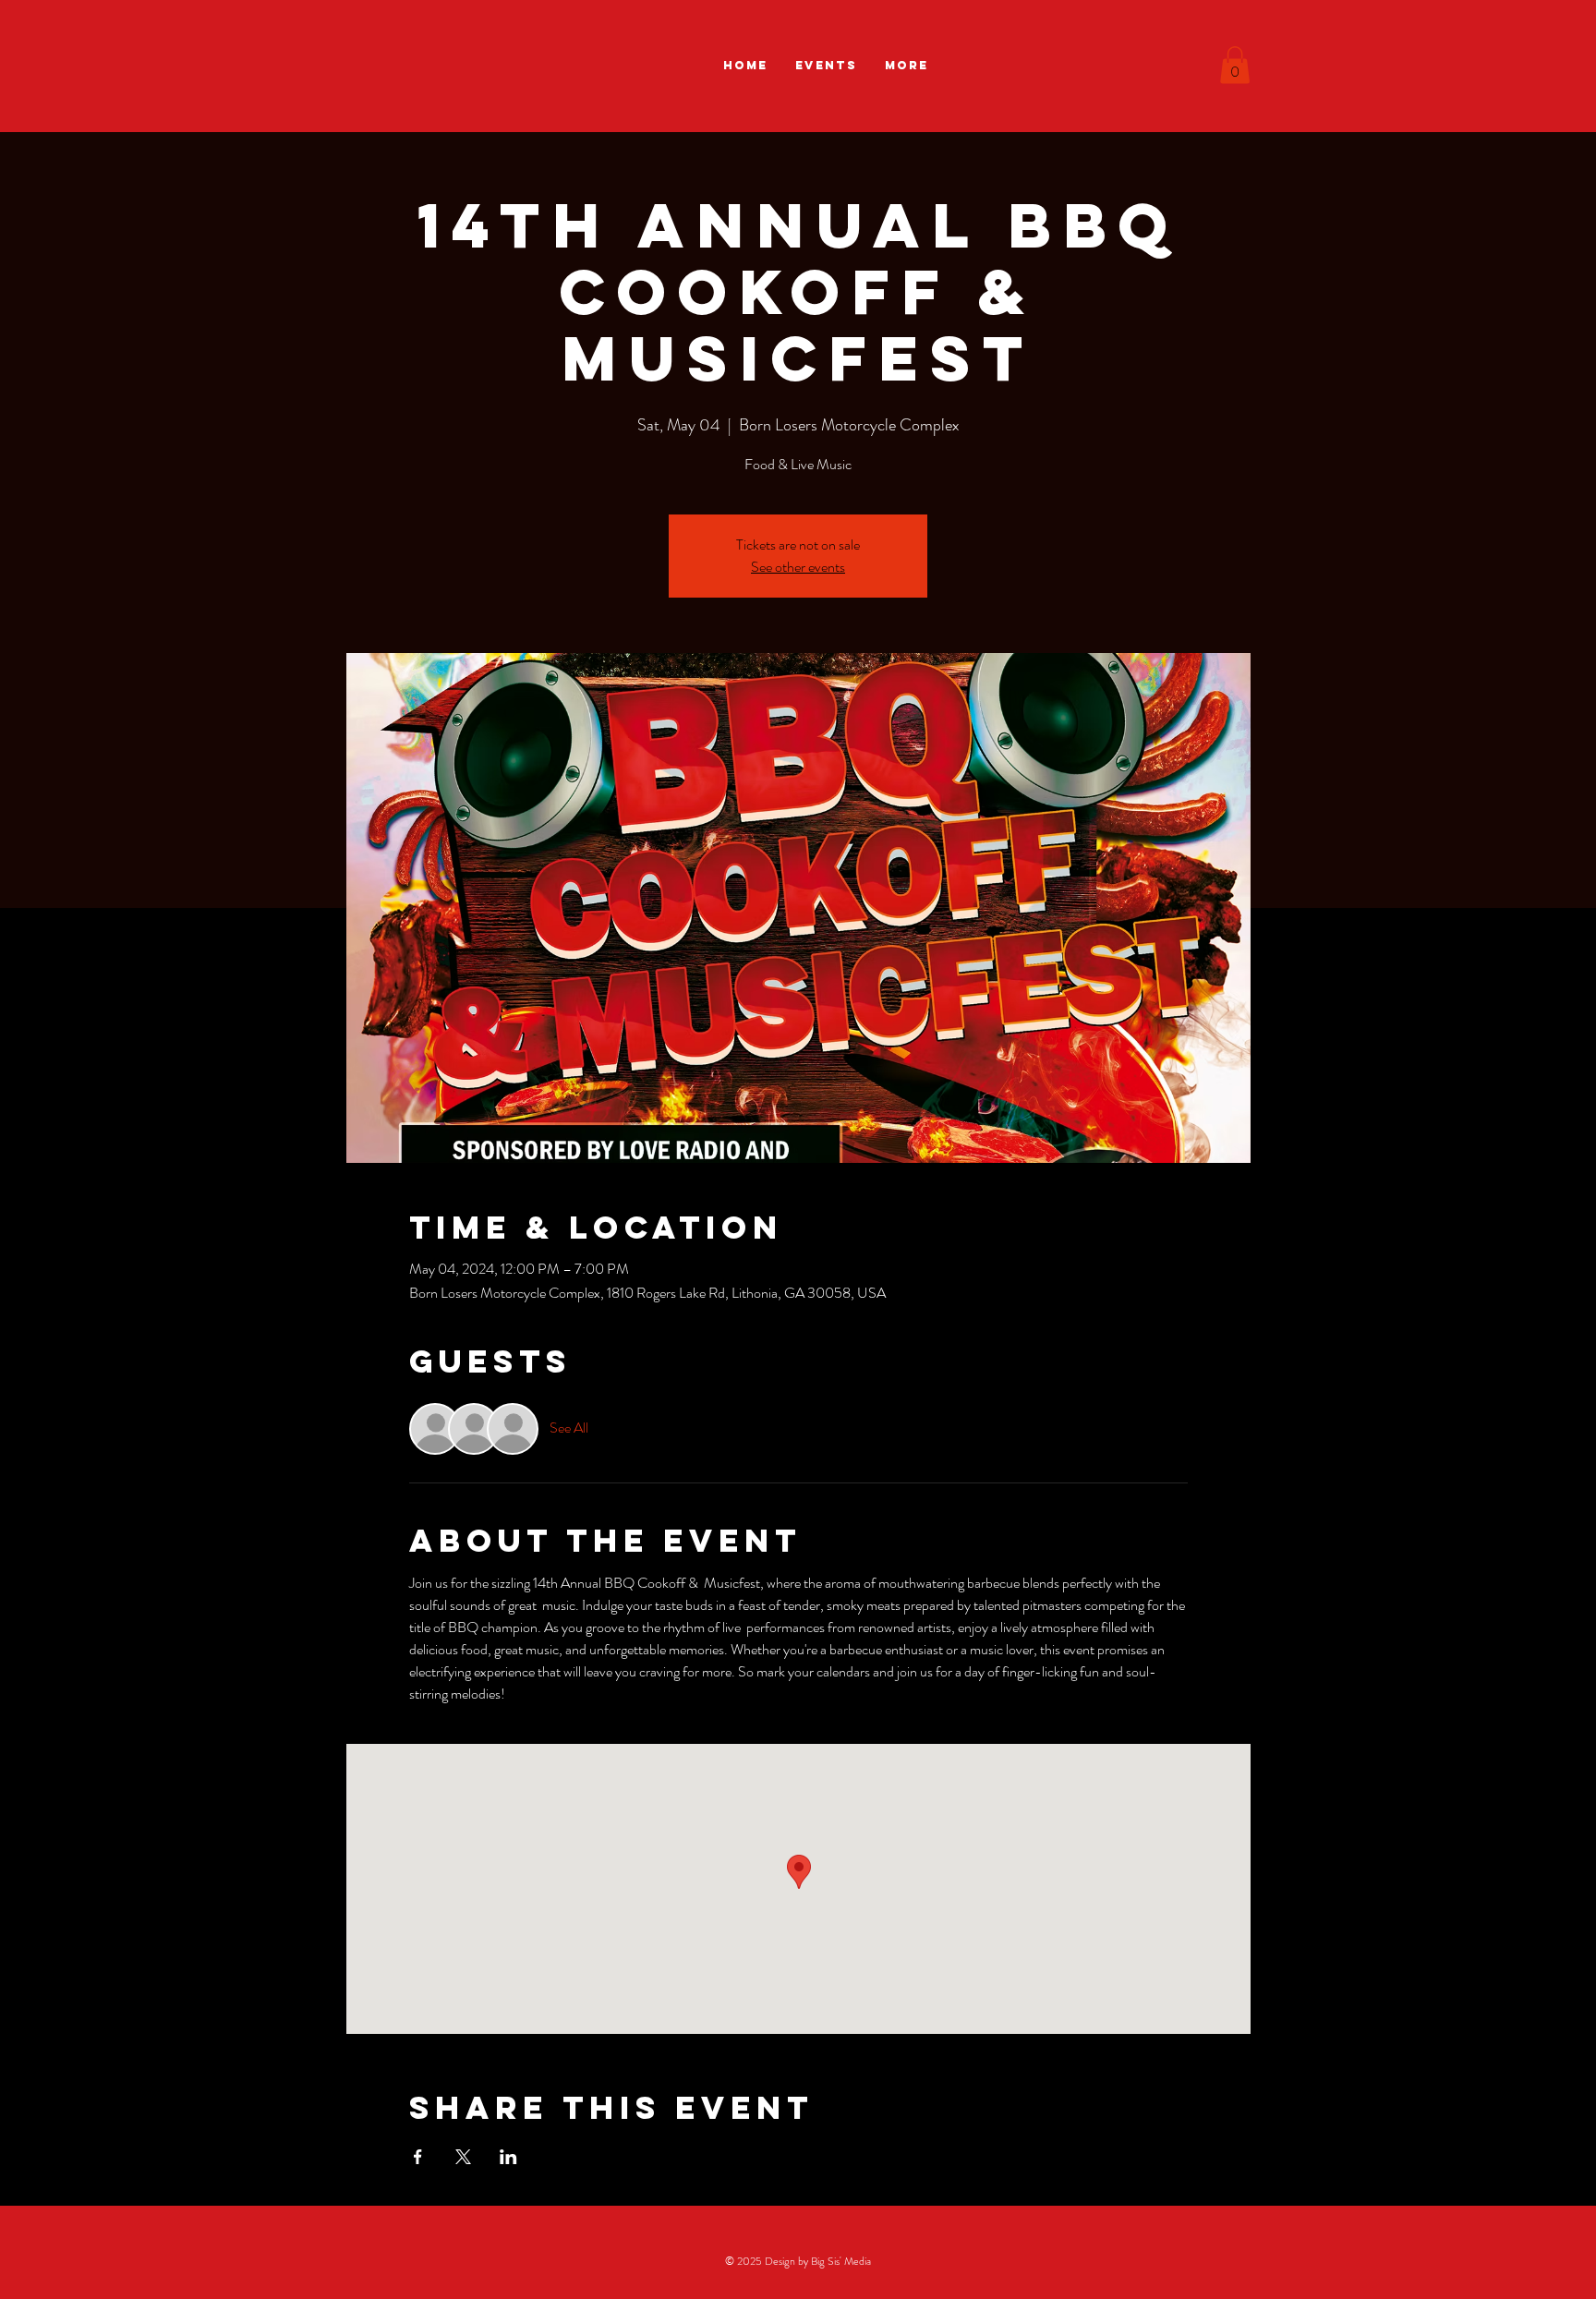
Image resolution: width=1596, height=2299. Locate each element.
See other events (798, 567)
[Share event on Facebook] (418, 2157)
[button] (1235, 65)
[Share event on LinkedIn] (508, 2157)
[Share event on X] (463, 2157)
